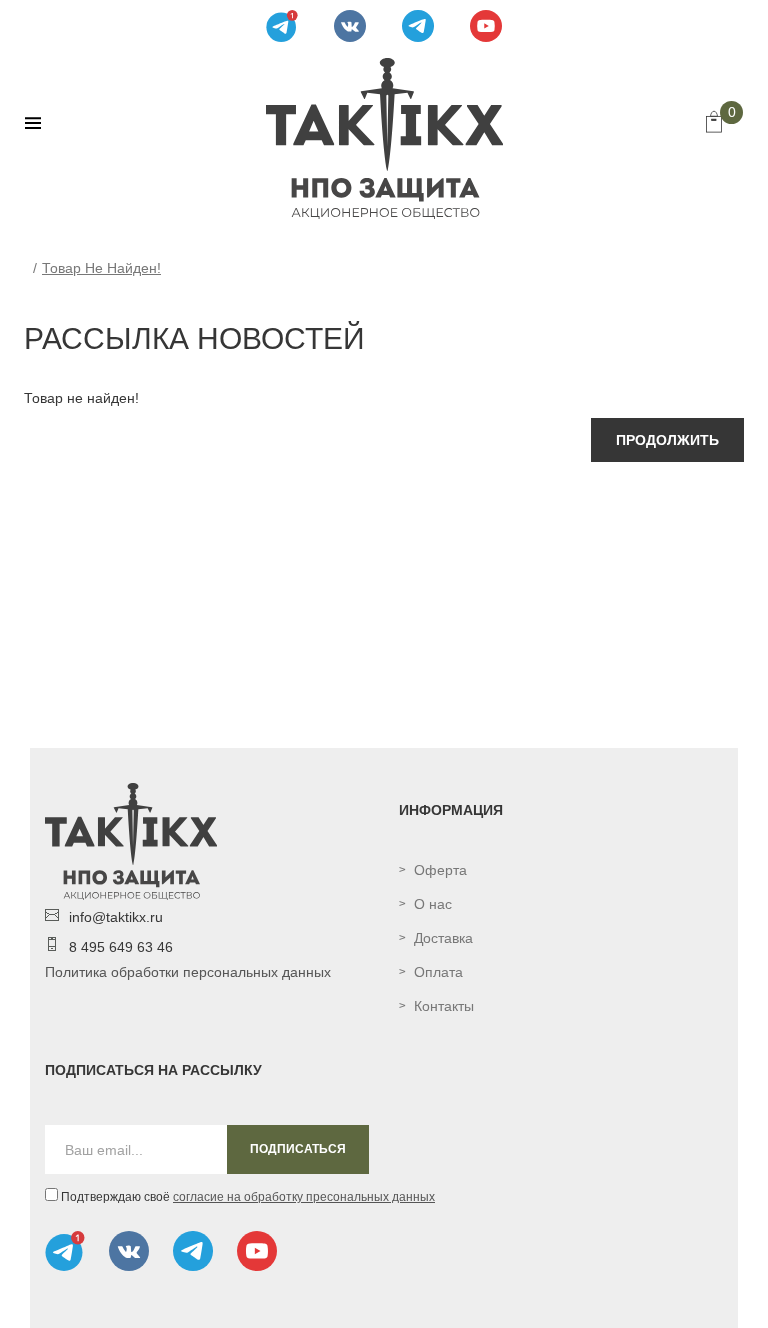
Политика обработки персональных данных (188, 972)
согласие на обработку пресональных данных (304, 1197)
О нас (433, 904)
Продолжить (667, 440)
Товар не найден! (101, 268)
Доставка (443, 938)
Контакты (444, 1006)
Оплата (438, 972)
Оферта (440, 870)
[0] (714, 124)
